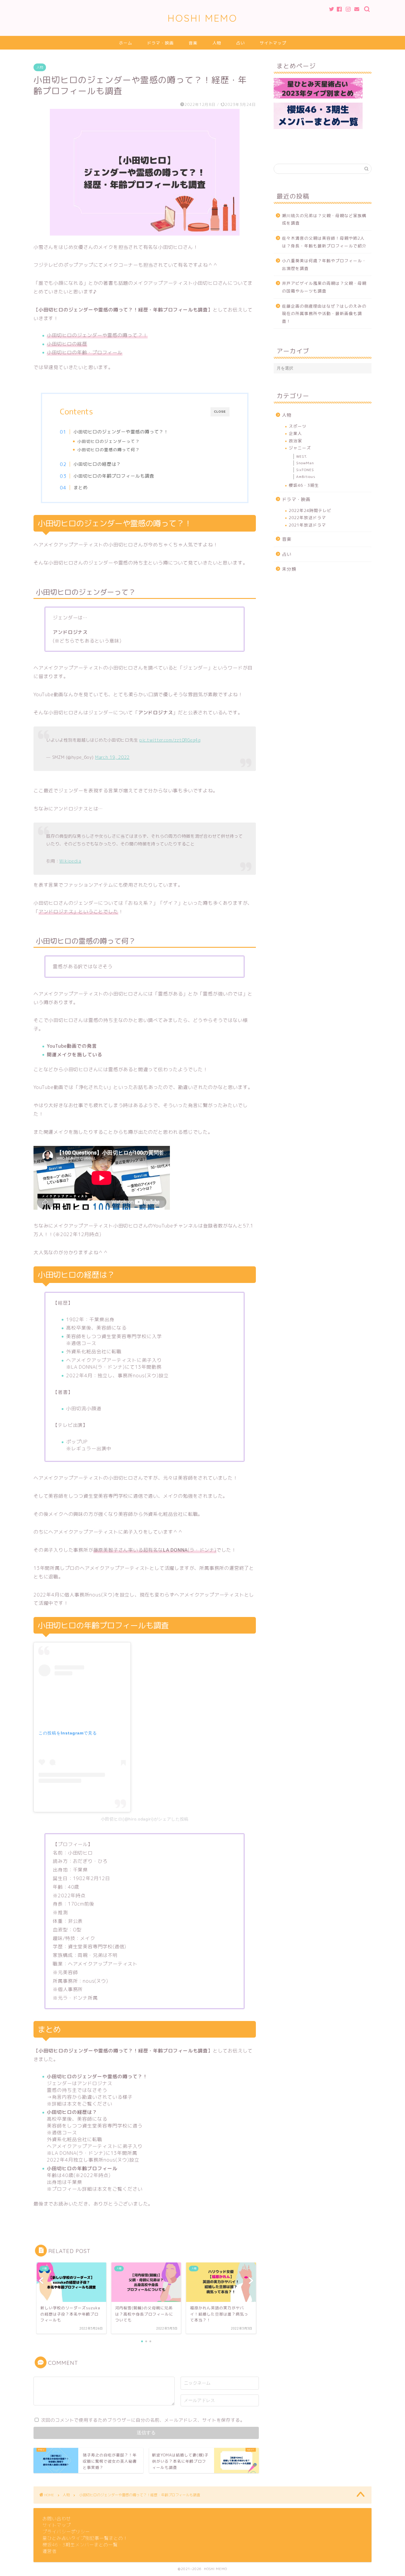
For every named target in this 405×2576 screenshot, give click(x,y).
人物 (217, 43)
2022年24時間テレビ (310, 510)
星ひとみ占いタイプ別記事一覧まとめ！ (85, 2538)
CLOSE (220, 412)
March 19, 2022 (112, 757)
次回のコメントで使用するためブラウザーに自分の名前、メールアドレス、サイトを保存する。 (143, 2420)
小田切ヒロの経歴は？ (97, 464)
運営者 (50, 2551)
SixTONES (305, 470)
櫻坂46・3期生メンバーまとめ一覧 (80, 2545)
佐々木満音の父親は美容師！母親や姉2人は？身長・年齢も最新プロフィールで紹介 (324, 242)
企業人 (295, 433)
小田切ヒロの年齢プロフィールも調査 (114, 476)
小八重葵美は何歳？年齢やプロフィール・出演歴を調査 (324, 264)
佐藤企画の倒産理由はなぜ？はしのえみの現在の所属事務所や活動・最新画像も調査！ (324, 314)
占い (240, 43)
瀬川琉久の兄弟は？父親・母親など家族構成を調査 (324, 219)
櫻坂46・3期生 (304, 485)
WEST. (302, 456)
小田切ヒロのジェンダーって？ (109, 441)
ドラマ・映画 (160, 43)
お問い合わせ (57, 2519)
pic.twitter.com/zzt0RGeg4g (170, 740)
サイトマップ (273, 43)
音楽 (193, 43)
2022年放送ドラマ (307, 517)
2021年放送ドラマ (307, 525)
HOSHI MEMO (203, 18)
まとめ (81, 488)
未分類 (289, 569)
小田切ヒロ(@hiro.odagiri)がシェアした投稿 (145, 1819)
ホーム (126, 43)
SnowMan (305, 463)
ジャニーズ (300, 448)
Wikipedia (70, 861)
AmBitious (306, 477)
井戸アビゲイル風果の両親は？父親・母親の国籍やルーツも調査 (324, 287)
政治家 (295, 441)
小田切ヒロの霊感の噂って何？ (109, 450)
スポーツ (298, 426)
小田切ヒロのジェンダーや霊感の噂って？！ (121, 432)
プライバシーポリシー (66, 2532)
